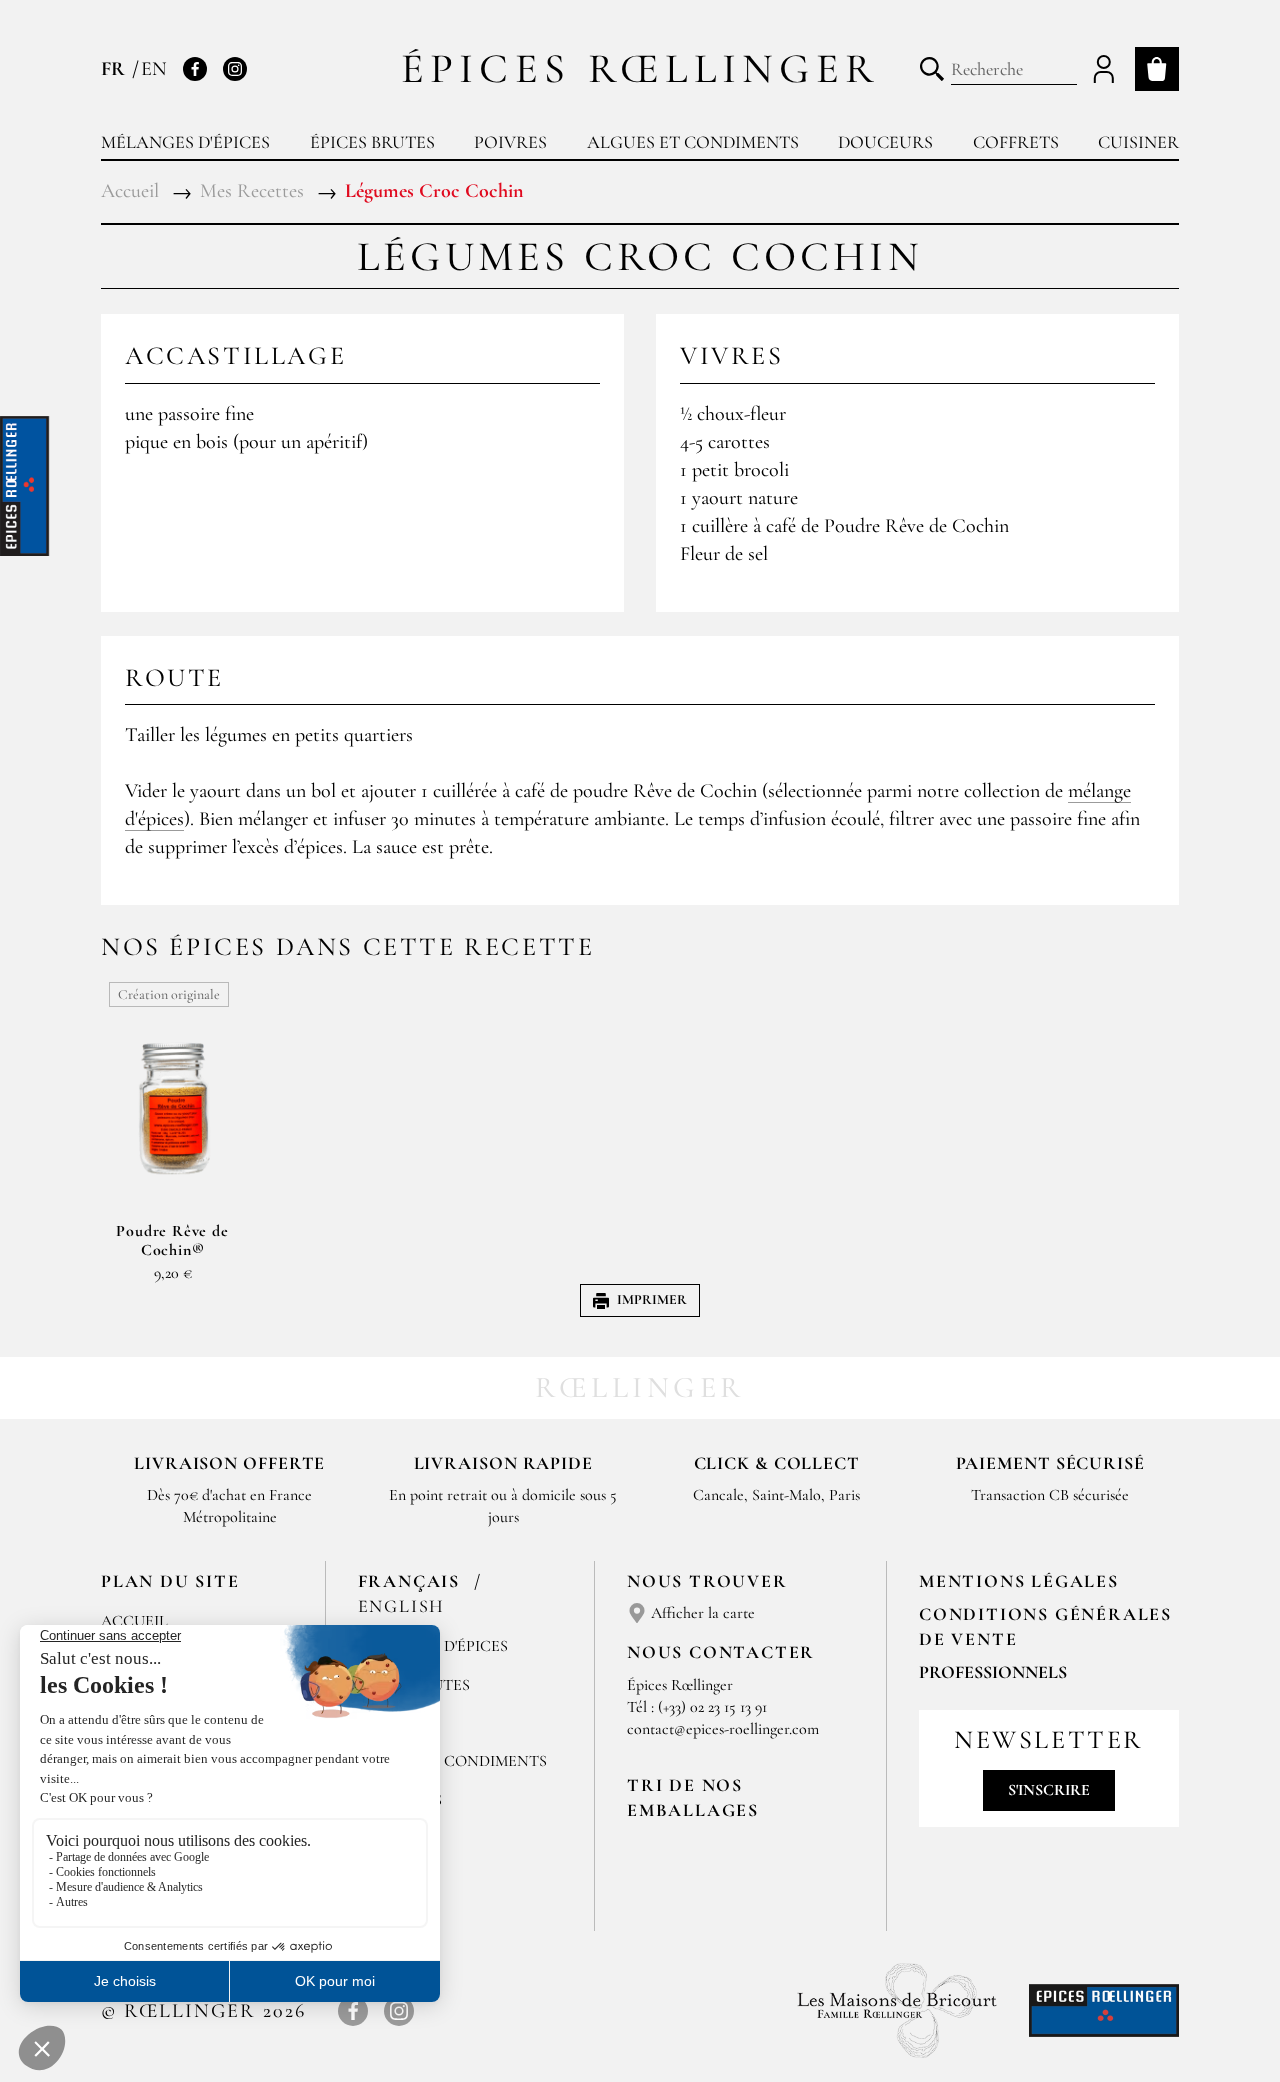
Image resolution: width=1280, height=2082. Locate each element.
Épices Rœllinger (640, 68)
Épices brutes (372, 142)
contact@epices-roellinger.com (723, 1729)
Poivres (510, 142)
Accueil (134, 1621)
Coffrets (1016, 142)
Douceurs (885, 142)
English (402, 1606)
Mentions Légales (1019, 1581)
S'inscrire (1049, 1790)
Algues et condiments (693, 142)
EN (154, 69)
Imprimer (652, 1299)
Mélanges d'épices (185, 142)
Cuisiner (1138, 142)
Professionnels (993, 1672)
